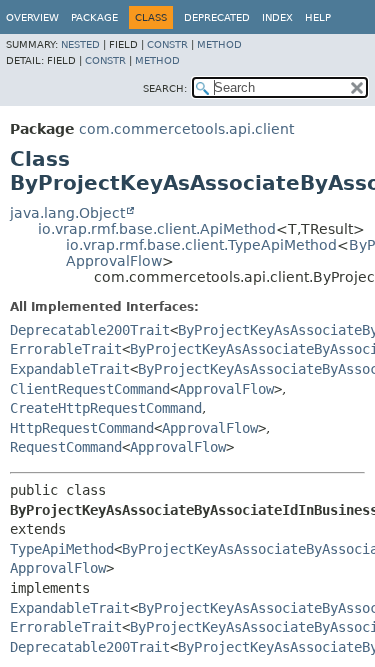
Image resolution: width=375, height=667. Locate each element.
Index (277, 17)
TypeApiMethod (62, 549)
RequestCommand (66, 447)
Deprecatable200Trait (90, 330)
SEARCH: (165, 88)
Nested (80, 44)
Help (318, 17)
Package (94, 17)
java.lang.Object (67, 213)
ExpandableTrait (70, 369)
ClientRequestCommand (90, 389)
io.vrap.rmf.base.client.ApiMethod (157, 229)
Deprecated (217, 17)
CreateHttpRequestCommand (106, 408)
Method (219, 44)
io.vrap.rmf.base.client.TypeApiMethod (201, 245)
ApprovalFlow (114, 261)
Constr (167, 44)
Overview (32, 17)
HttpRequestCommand (82, 428)
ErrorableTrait (66, 349)
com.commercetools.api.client (186, 129)
